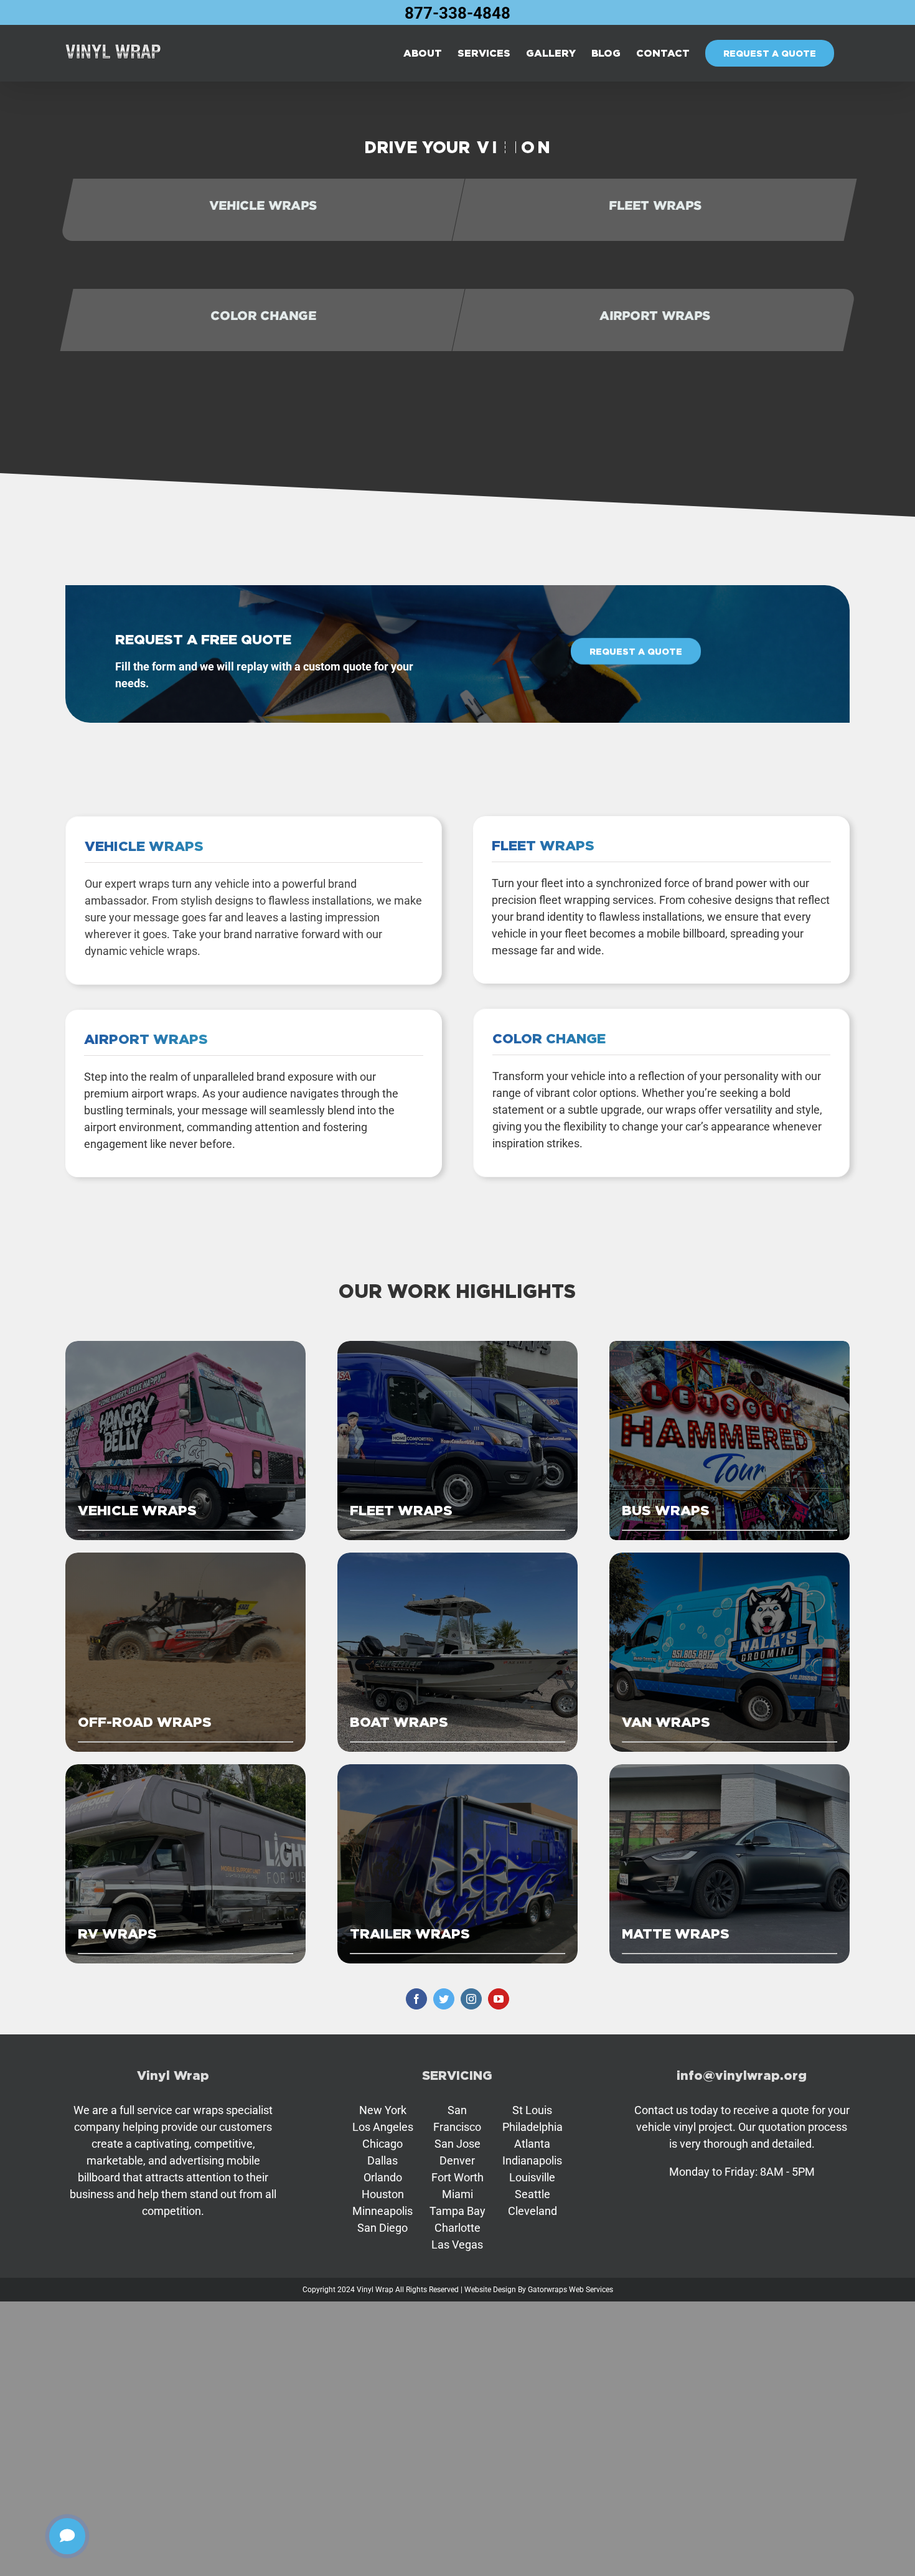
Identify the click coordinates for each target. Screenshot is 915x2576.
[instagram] (471, 1999)
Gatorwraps (547, 2290)
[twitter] (444, 1999)
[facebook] (416, 1999)
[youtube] (499, 1999)
